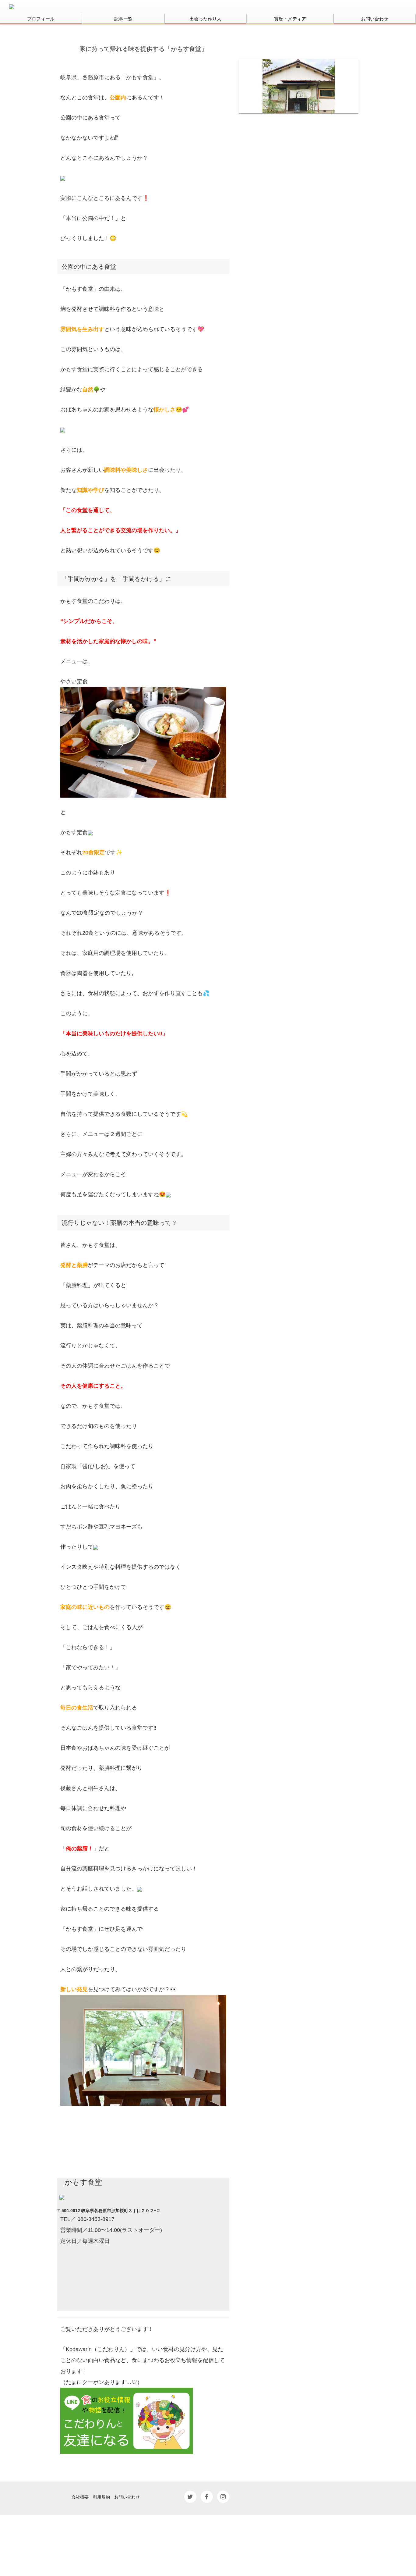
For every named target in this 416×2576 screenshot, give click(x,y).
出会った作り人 (205, 19)
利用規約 (101, 2497)
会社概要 (80, 2497)
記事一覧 (123, 19)
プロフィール (41, 19)
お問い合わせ (375, 19)
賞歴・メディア (290, 19)
